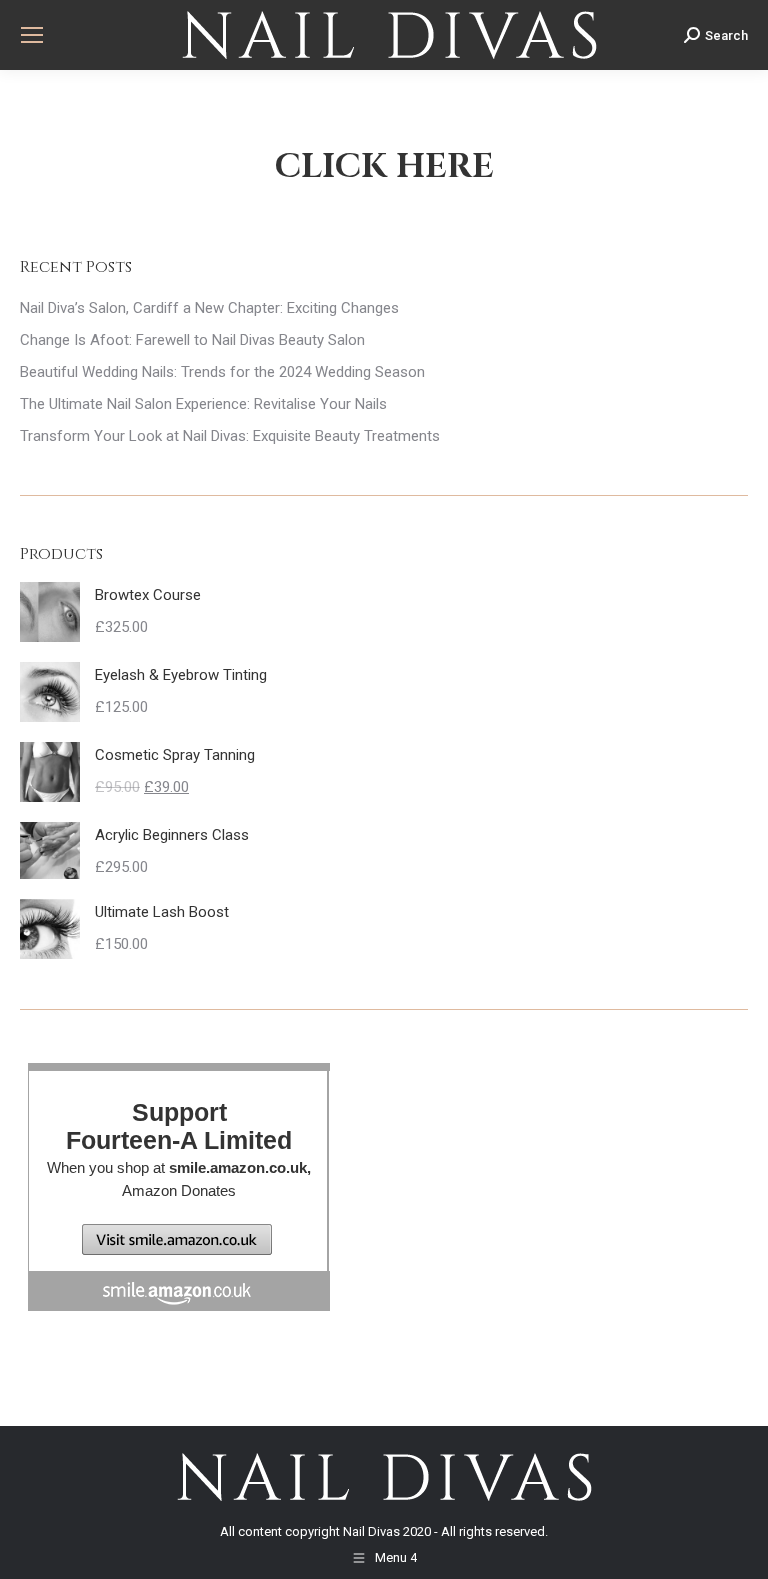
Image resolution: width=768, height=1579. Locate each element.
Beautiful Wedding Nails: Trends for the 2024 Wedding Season (222, 372)
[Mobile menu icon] (32, 35)
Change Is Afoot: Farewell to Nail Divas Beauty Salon (192, 340)
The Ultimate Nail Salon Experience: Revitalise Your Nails (203, 404)
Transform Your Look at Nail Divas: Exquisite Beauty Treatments (230, 436)
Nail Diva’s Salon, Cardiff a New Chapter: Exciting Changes (209, 308)
